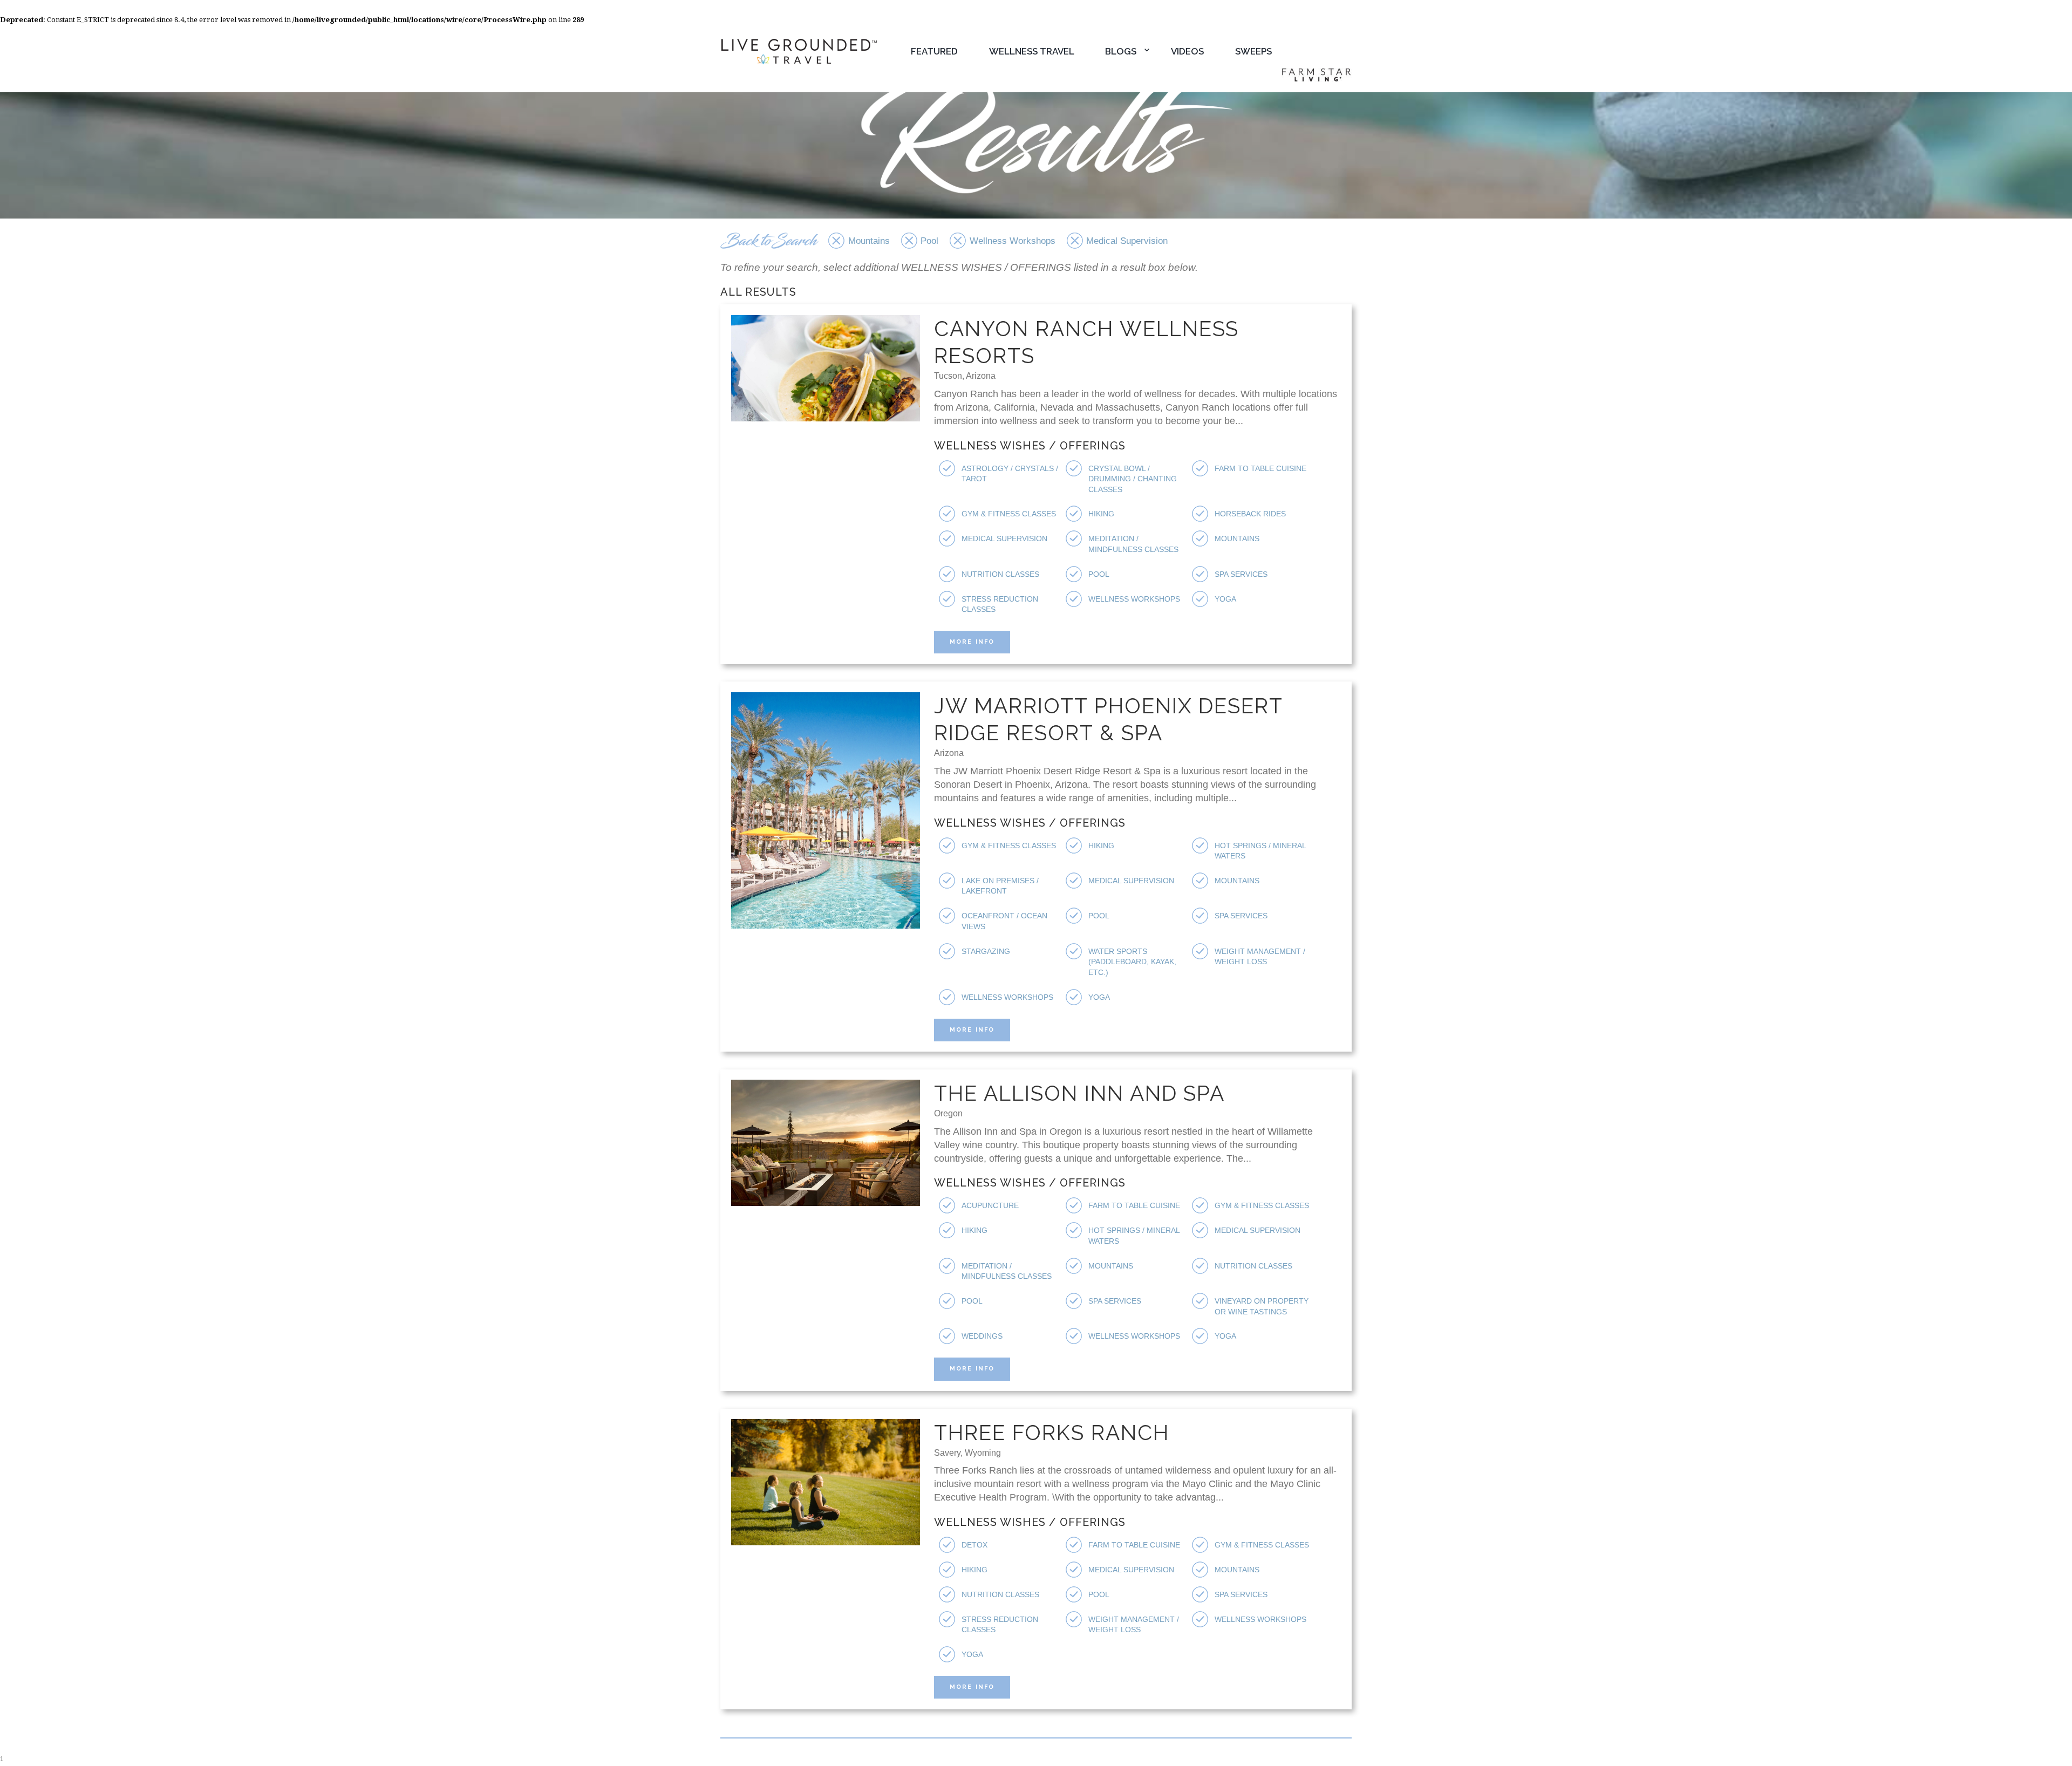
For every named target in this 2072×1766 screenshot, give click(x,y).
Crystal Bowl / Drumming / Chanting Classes (1133, 479)
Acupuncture (990, 1205)
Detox (974, 1545)
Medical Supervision (1004, 538)
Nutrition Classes (1000, 574)
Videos (1187, 51)
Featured (934, 51)
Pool (1099, 574)
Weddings (982, 1336)
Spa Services (1241, 574)
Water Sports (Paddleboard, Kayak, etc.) (1132, 962)
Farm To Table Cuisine (1260, 468)
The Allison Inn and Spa (1079, 1093)
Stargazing (986, 951)
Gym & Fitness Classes (1009, 514)
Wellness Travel (1032, 51)
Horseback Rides (1250, 514)
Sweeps (1253, 51)
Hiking (1101, 514)
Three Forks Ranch (1051, 1433)
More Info (972, 642)
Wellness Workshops (1134, 599)
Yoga (1225, 599)
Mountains (1237, 538)
